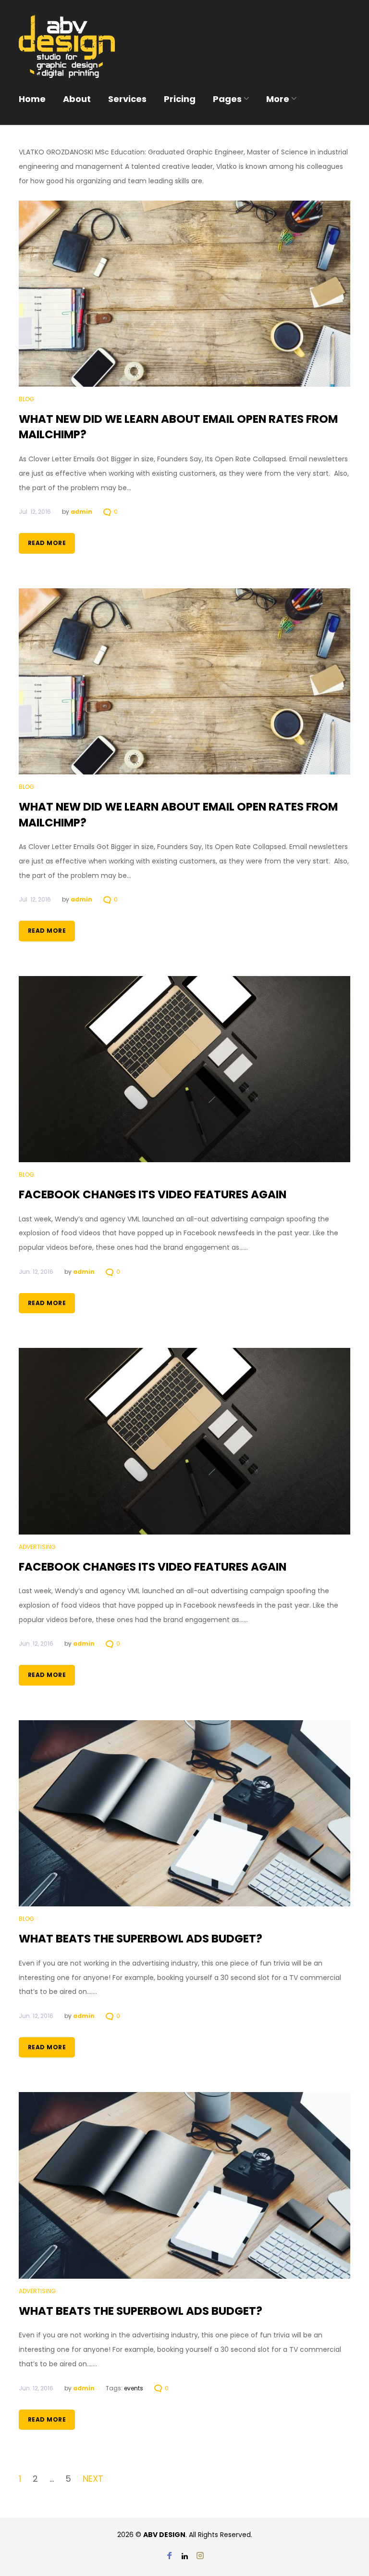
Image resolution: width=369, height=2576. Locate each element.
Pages (227, 99)
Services (127, 99)
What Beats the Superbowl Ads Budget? (141, 1939)
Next (93, 2479)
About (77, 99)
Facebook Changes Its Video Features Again (153, 1194)
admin (81, 512)
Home (32, 99)
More (278, 99)
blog (26, 399)
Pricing (180, 99)
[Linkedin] (185, 2557)
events (134, 2388)
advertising (37, 1547)
